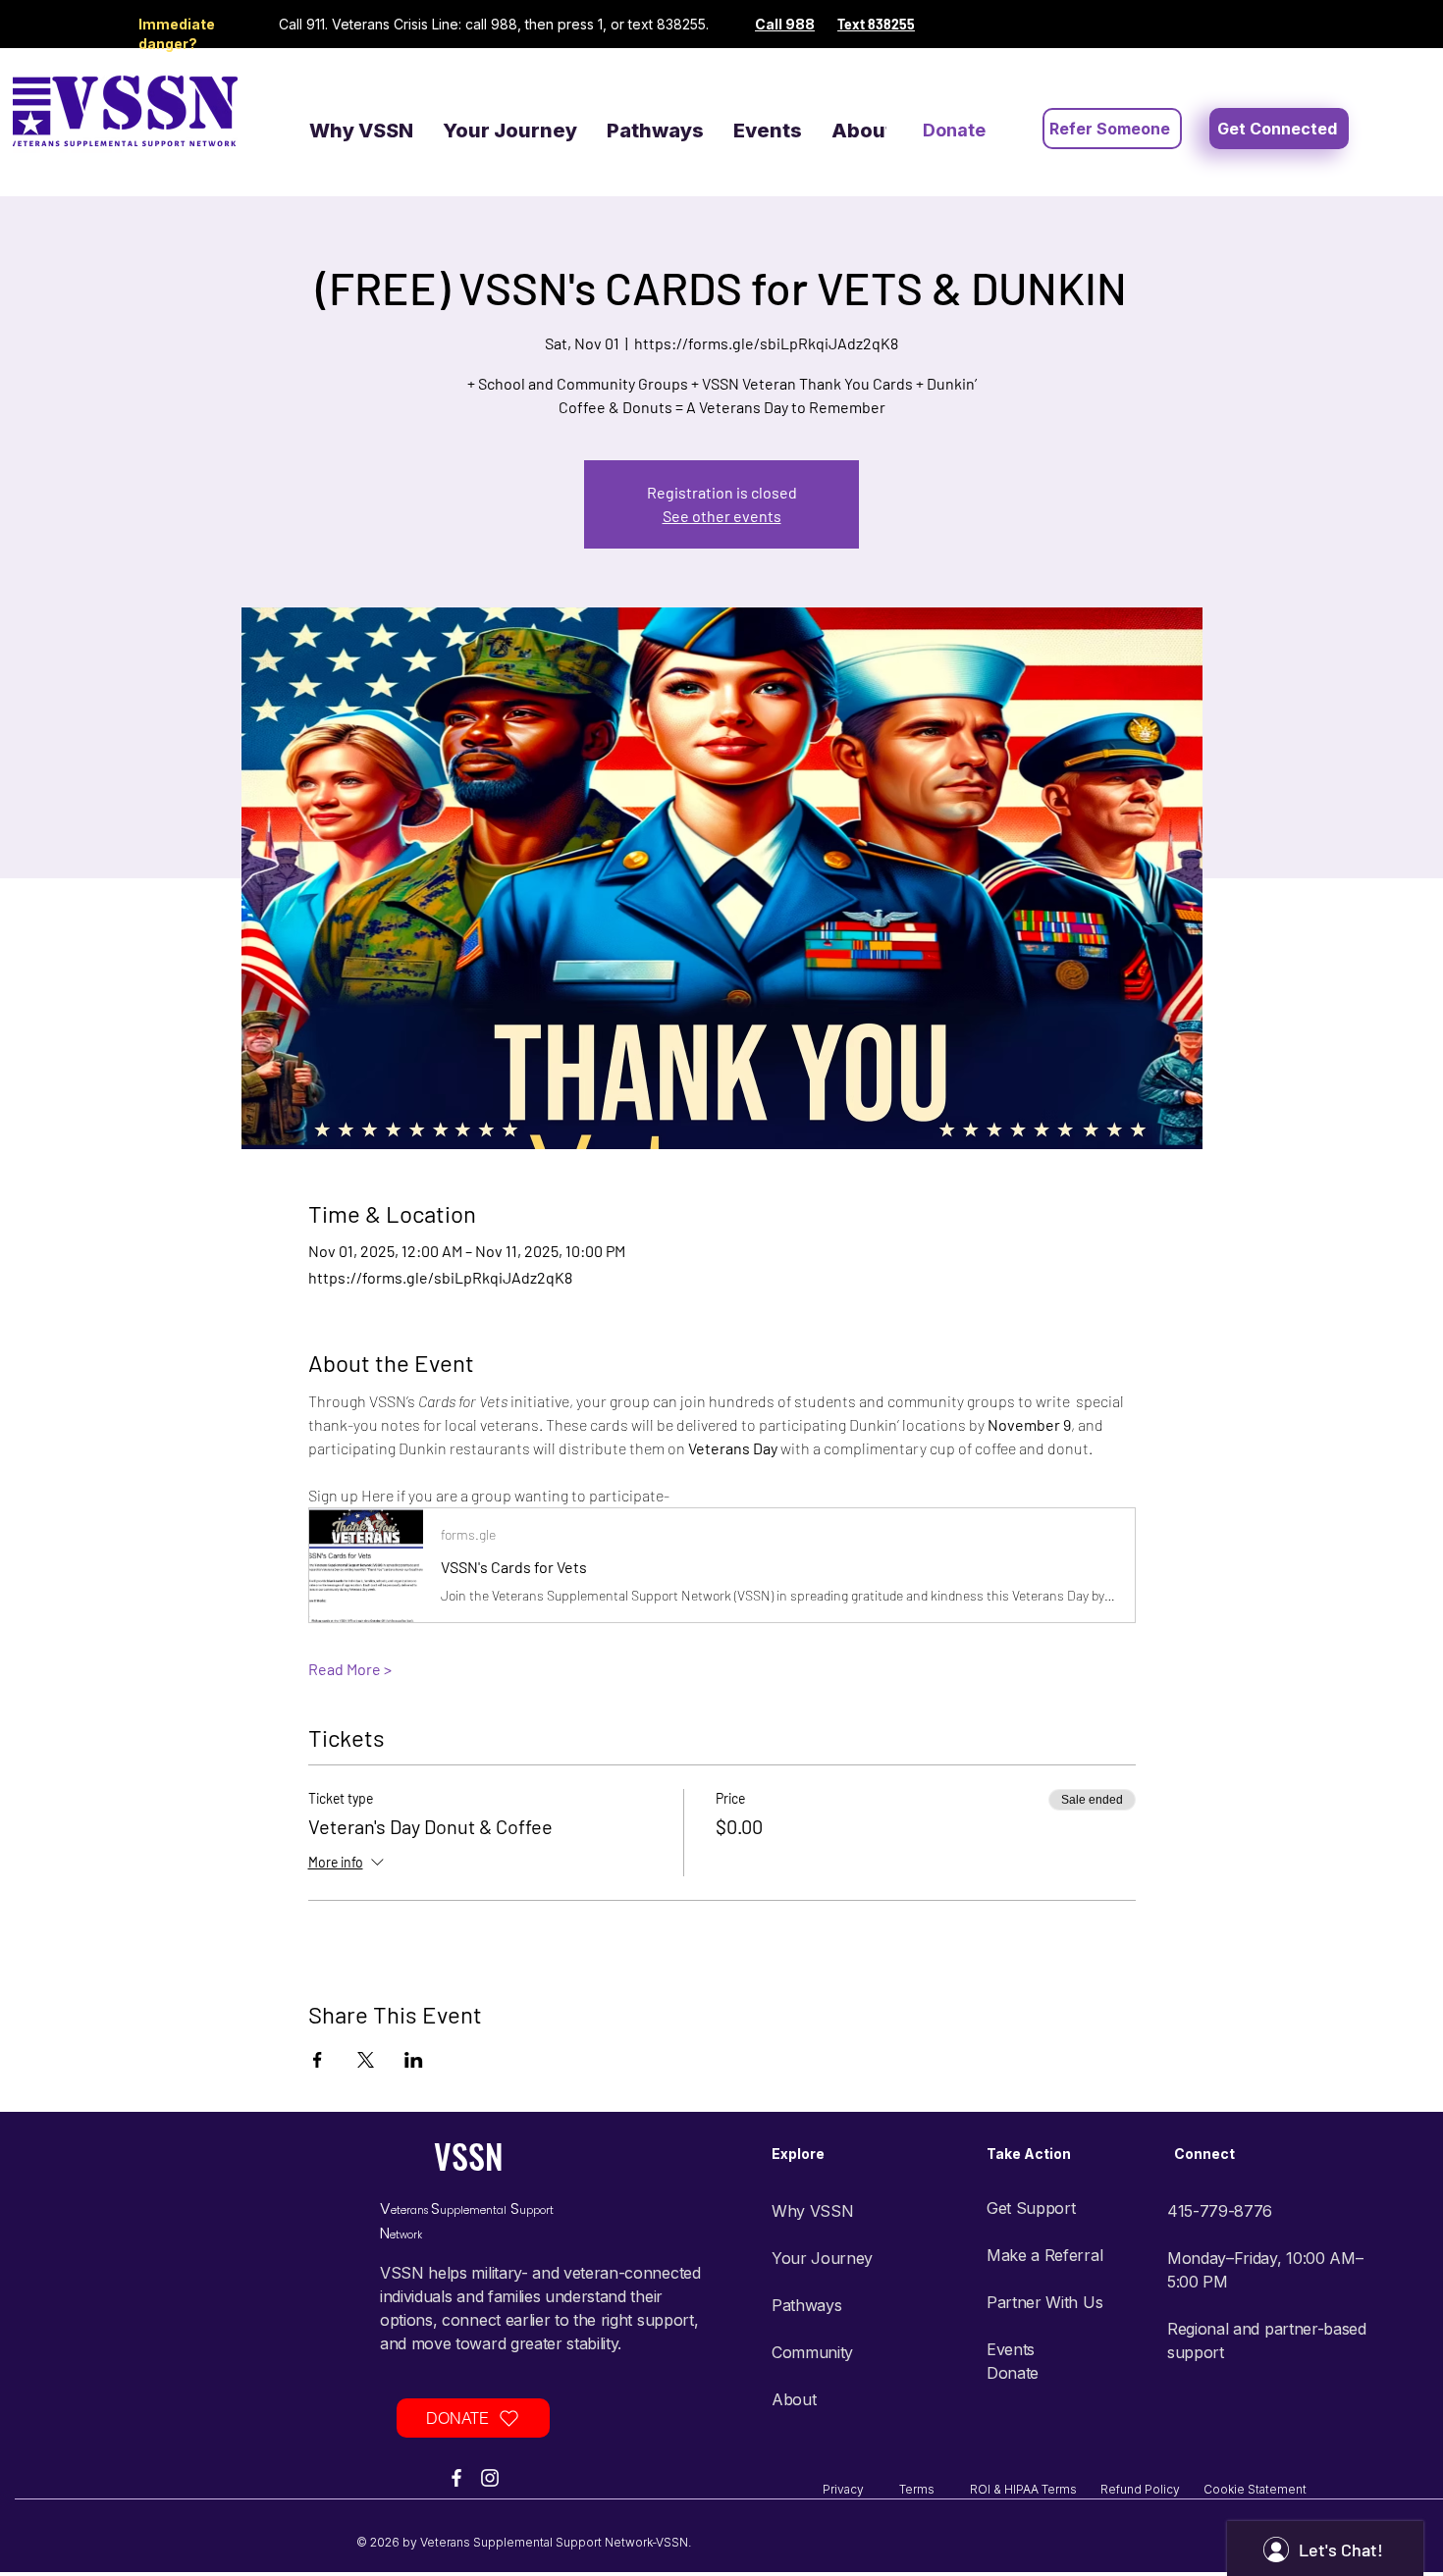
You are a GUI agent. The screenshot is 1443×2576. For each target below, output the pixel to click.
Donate (1013, 2373)
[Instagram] (490, 2478)
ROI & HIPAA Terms (1035, 2489)
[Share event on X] (366, 2060)
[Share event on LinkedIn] (414, 2060)
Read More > (350, 1669)
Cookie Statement (1255, 2489)
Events (1011, 2349)
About (794, 2399)
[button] (1279, 129)
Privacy (861, 2489)
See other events (722, 516)
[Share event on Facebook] (318, 2060)
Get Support (1031, 2208)
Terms (935, 2489)
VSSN (469, 2155)
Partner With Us (1044, 2302)
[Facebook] (456, 2478)
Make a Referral (1044, 2255)
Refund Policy (1152, 2489)
